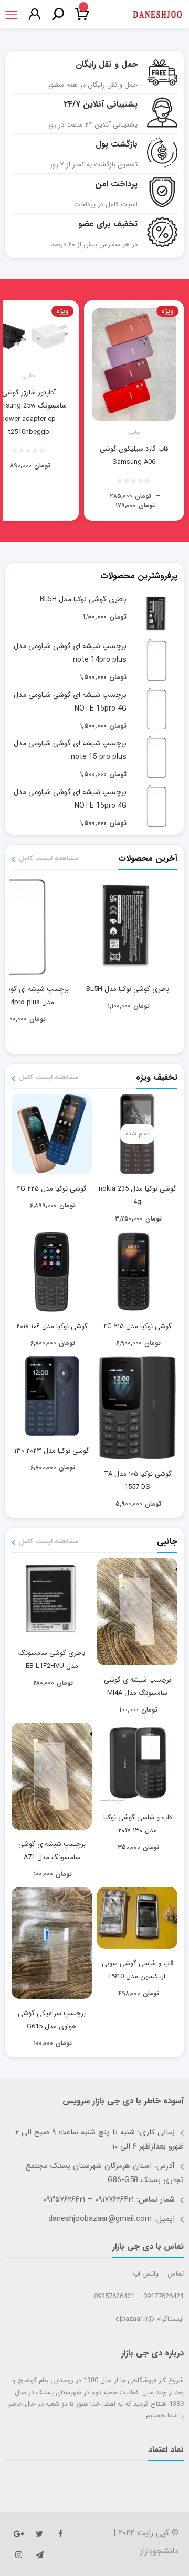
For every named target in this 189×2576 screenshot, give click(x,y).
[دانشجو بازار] (157, 15)
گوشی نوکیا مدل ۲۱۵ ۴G (138, 1326)
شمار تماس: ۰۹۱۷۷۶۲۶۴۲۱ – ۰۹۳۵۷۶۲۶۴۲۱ (109, 2199)
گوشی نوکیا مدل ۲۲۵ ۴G (52, 1189)
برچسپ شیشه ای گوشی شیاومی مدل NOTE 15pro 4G (70, 702)
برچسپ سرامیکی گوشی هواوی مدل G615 (52, 2020)
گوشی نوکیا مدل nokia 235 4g (138, 1195)
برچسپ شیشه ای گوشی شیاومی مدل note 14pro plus (70, 653)
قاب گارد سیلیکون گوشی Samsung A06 (134, 455)
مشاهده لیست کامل (49, 859)
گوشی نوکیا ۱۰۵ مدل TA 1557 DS (138, 1480)
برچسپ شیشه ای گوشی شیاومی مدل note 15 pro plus (70, 750)
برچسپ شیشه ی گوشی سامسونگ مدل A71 (52, 1851)
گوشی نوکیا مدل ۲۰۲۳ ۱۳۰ (52, 1451)
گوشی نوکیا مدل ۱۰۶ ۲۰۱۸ (52, 1326)
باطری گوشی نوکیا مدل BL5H (83, 599)
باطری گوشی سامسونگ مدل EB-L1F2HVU (52, 1660)
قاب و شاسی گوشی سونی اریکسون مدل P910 (138, 1970)
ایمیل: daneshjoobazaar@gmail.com (112, 2219)
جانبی (134, 433)
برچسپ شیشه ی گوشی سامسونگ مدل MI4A (138, 1686)
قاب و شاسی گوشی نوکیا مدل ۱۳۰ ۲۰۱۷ (138, 1824)
